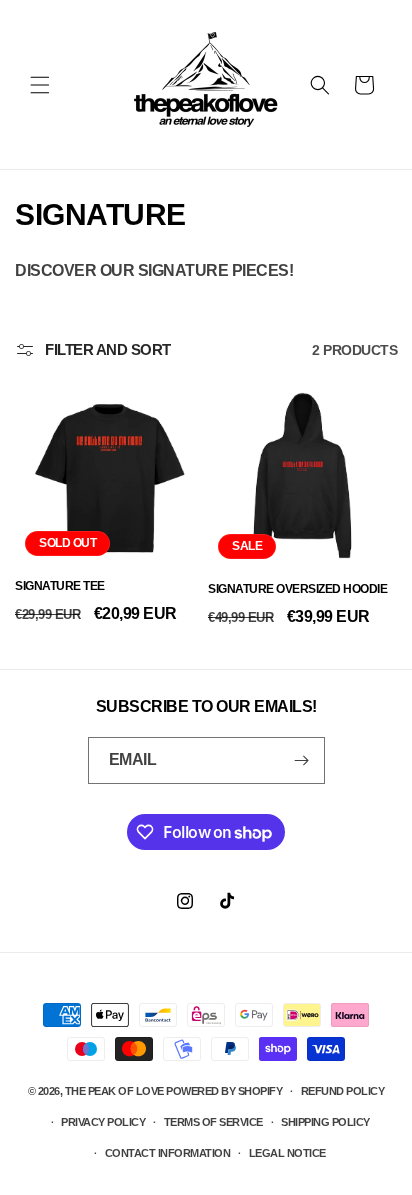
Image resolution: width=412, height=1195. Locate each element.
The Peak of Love (114, 1091)
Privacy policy (103, 1122)
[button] (40, 85)
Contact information (168, 1153)
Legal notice (287, 1153)
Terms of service (213, 1122)
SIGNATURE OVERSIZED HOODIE (297, 589)
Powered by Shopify (224, 1091)
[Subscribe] (302, 760)
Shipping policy (325, 1122)
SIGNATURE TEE (60, 586)
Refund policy (343, 1091)
